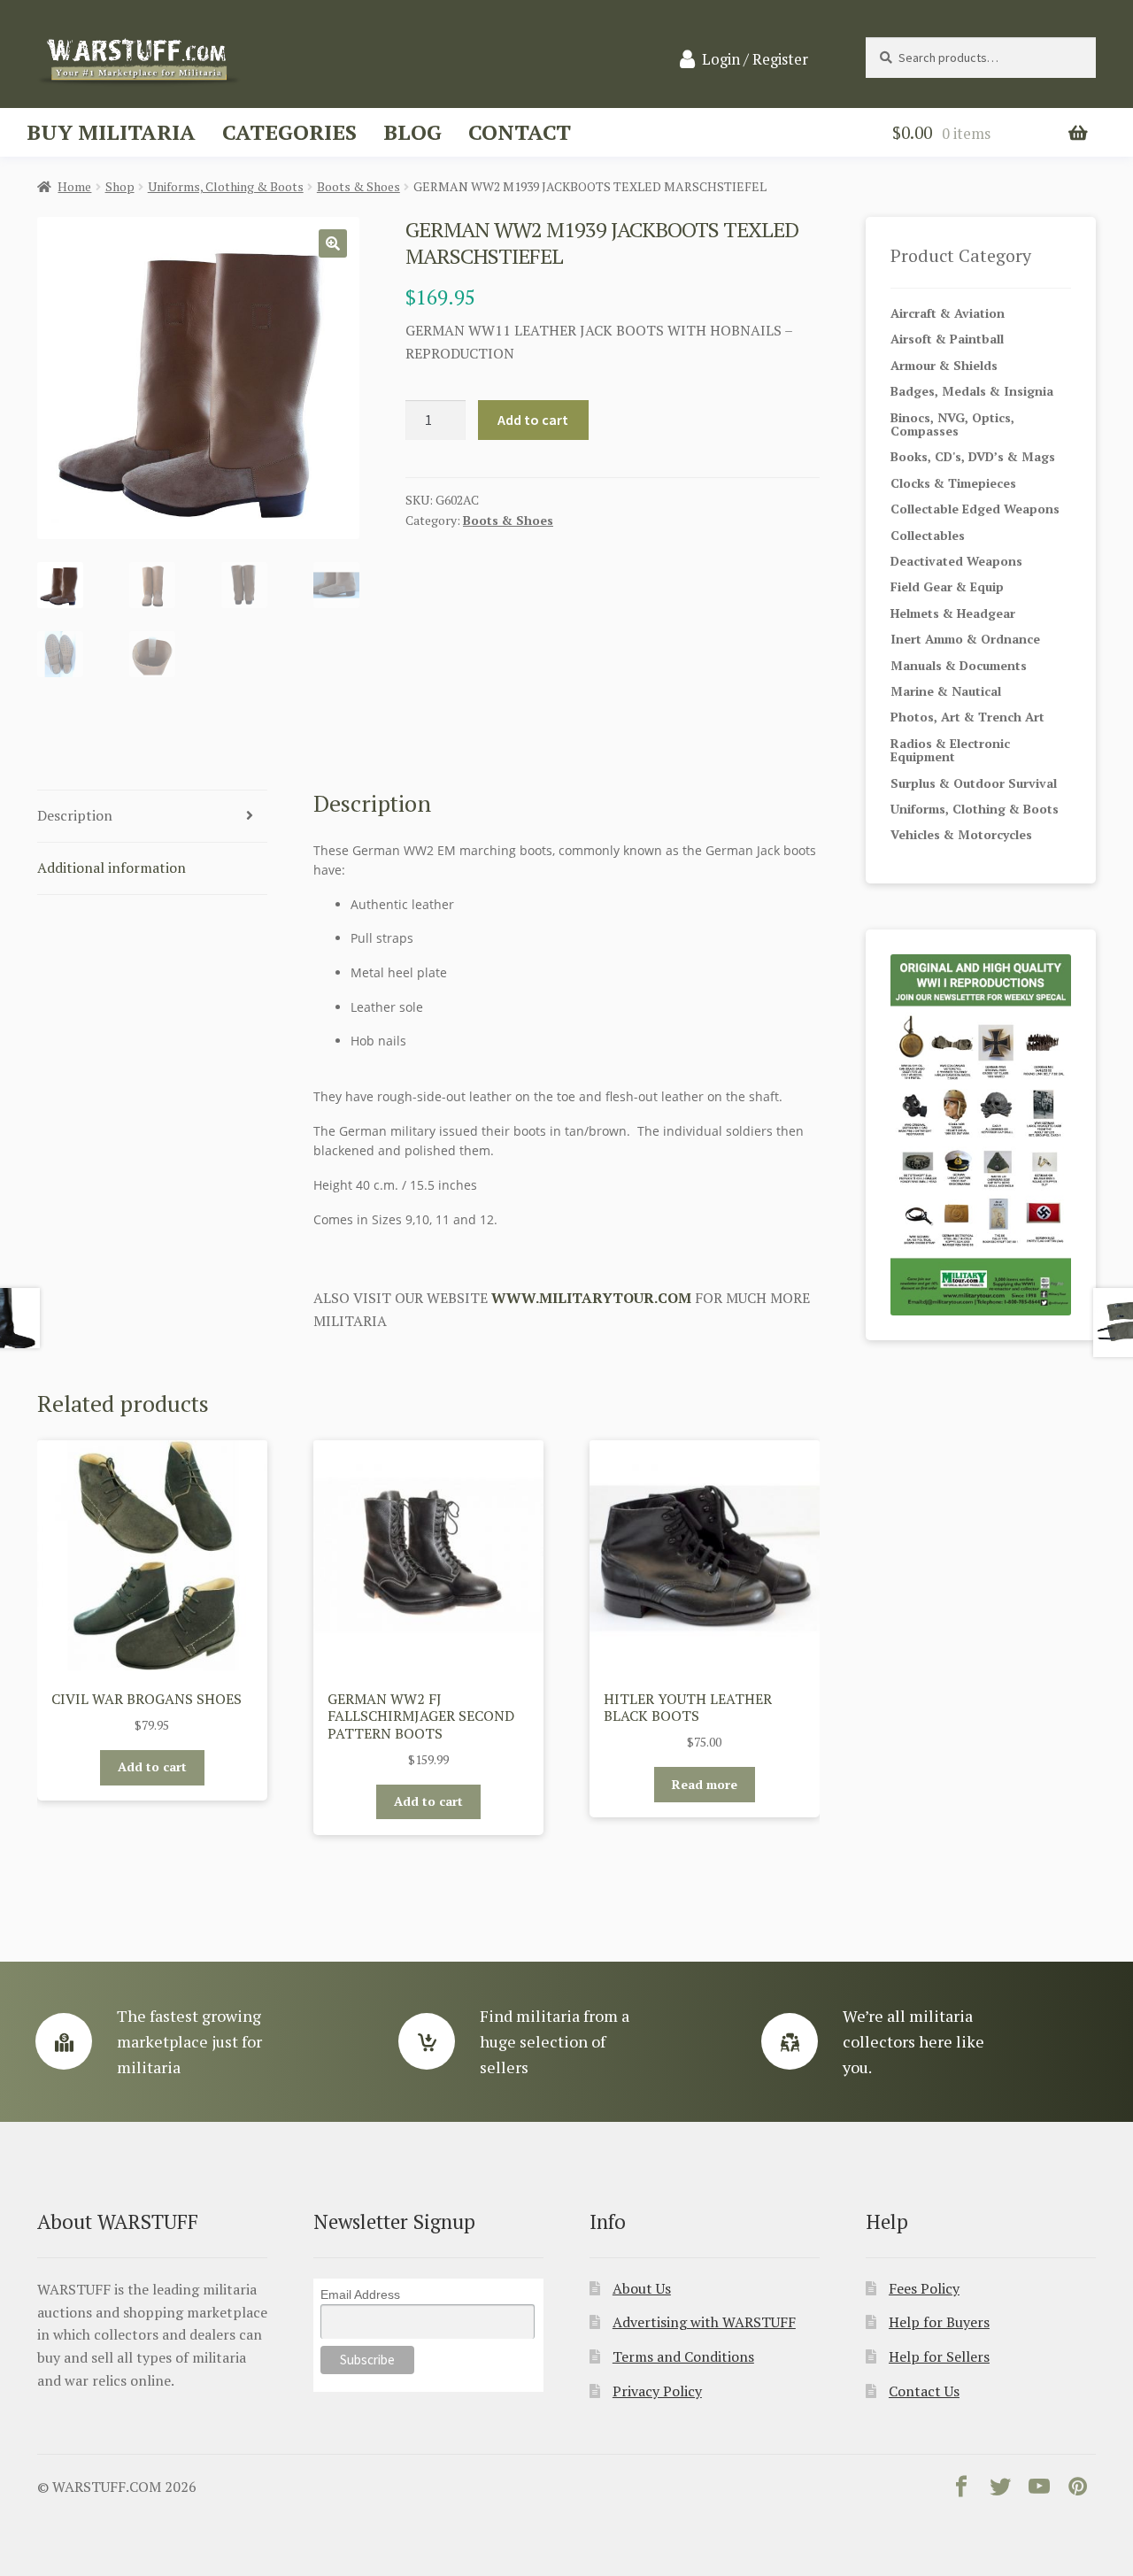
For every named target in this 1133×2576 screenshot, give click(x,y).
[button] (333, 243)
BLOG (412, 132)
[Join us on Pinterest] (1078, 2490)
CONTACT (520, 132)
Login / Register (755, 59)
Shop (120, 186)
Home (74, 186)
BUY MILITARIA (111, 132)
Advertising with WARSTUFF (704, 2322)
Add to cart (533, 420)
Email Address (360, 2294)
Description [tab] (75, 815)
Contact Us (924, 2391)
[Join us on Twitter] (1000, 2490)
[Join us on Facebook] (961, 2490)
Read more (705, 1784)
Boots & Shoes (358, 186)
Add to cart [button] (152, 1766)
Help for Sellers (939, 2356)
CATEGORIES (289, 132)
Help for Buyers (939, 2322)
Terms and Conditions (683, 2356)
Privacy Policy (657, 2391)
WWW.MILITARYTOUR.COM (591, 1298)
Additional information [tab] (112, 868)
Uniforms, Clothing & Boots (226, 186)
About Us (642, 2288)
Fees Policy (924, 2288)
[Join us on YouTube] (1039, 2490)
